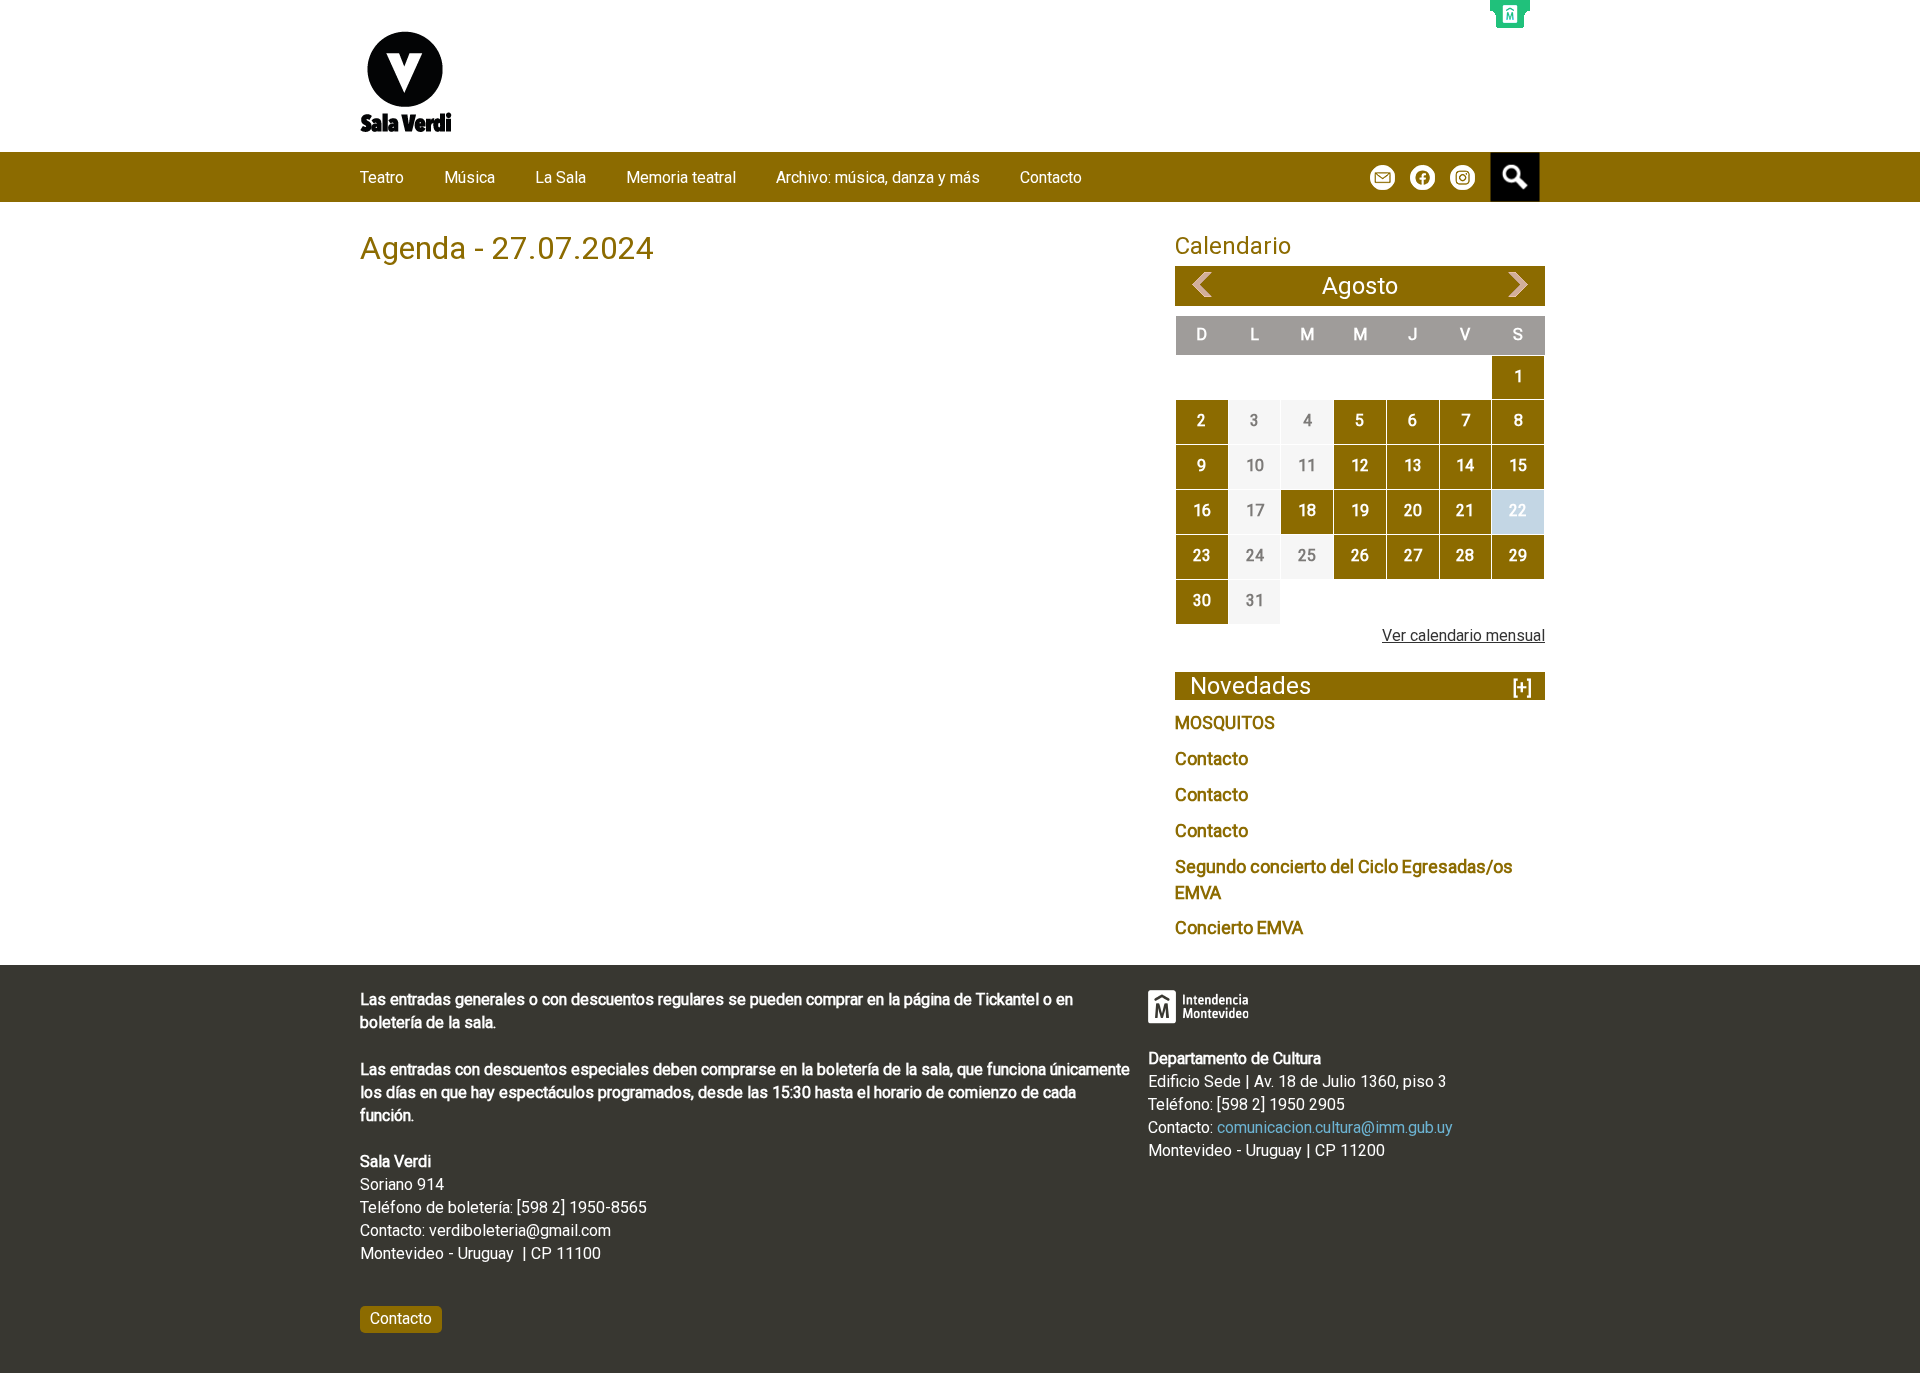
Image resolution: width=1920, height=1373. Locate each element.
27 (1413, 555)
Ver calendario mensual (1463, 635)
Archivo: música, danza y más (878, 177)
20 (1413, 510)
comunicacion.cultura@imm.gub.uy (1335, 1127)
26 (1360, 555)
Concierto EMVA (1239, 927)
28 (1465, 555)
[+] (1522, 687)
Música (469, 177)
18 (1307, 510)
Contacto (1211, 758)
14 (1465, 465)
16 (1202, 510)
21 (1465, 510)
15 (1518, 465)
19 (1360, 510)
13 (1413, 465)
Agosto (1360, 286)
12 (1360, 465)
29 (1518, 555)
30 (1202, 600)
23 (1202, 555)
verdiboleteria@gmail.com (520, 1230)
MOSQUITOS (1225, 722)
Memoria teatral (681, 177)
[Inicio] (406, 81)
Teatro (382, 177)
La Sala (560, 177)
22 (1518, 510)
